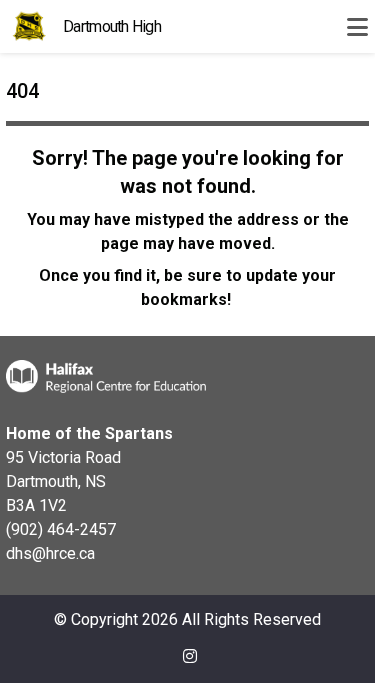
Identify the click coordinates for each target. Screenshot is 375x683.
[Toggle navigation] (357, 27)
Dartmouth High (112, 26)
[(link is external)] (190, 664)
